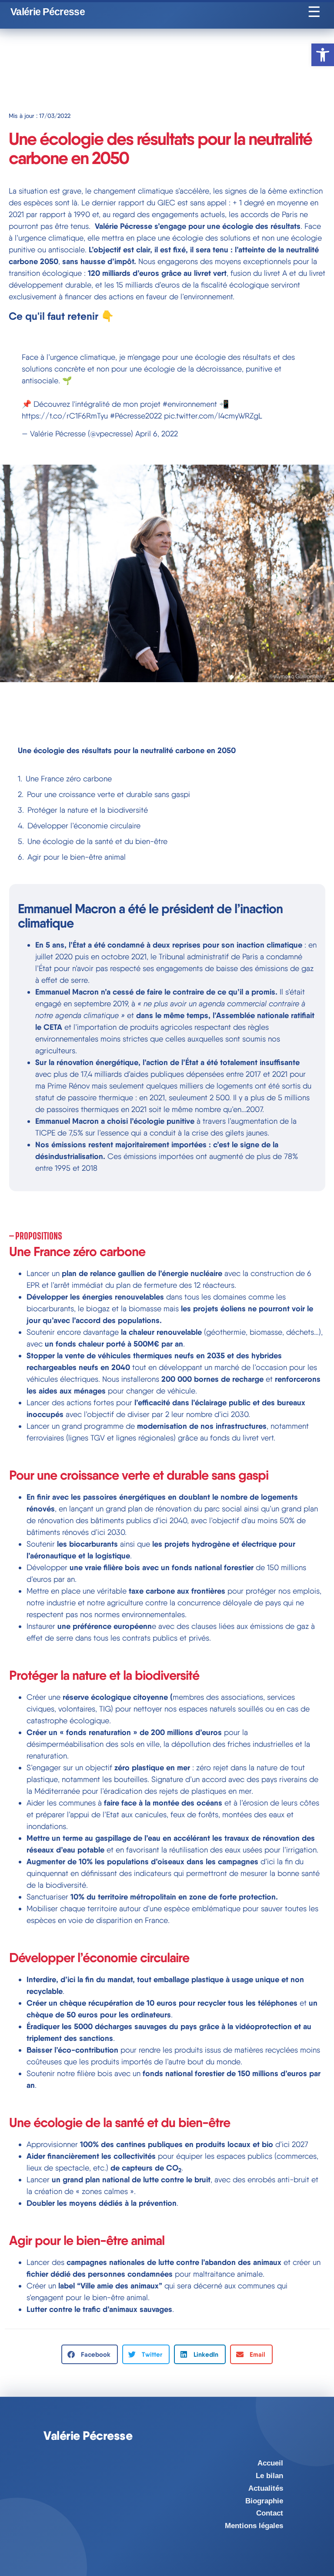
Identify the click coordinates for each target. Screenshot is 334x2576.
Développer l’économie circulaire (84, 826)
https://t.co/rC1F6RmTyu (65, 416)
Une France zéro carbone (69, 779)
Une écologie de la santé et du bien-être (97, 841)
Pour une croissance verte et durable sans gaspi (109, 794)
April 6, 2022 (157, 434)
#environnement (190, 404)
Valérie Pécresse (48, 12)
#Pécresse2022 (136, 416)
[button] (90, 2354)
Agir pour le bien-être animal (77, 857)
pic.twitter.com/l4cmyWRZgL (213, 416)
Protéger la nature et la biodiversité (88, 810)
